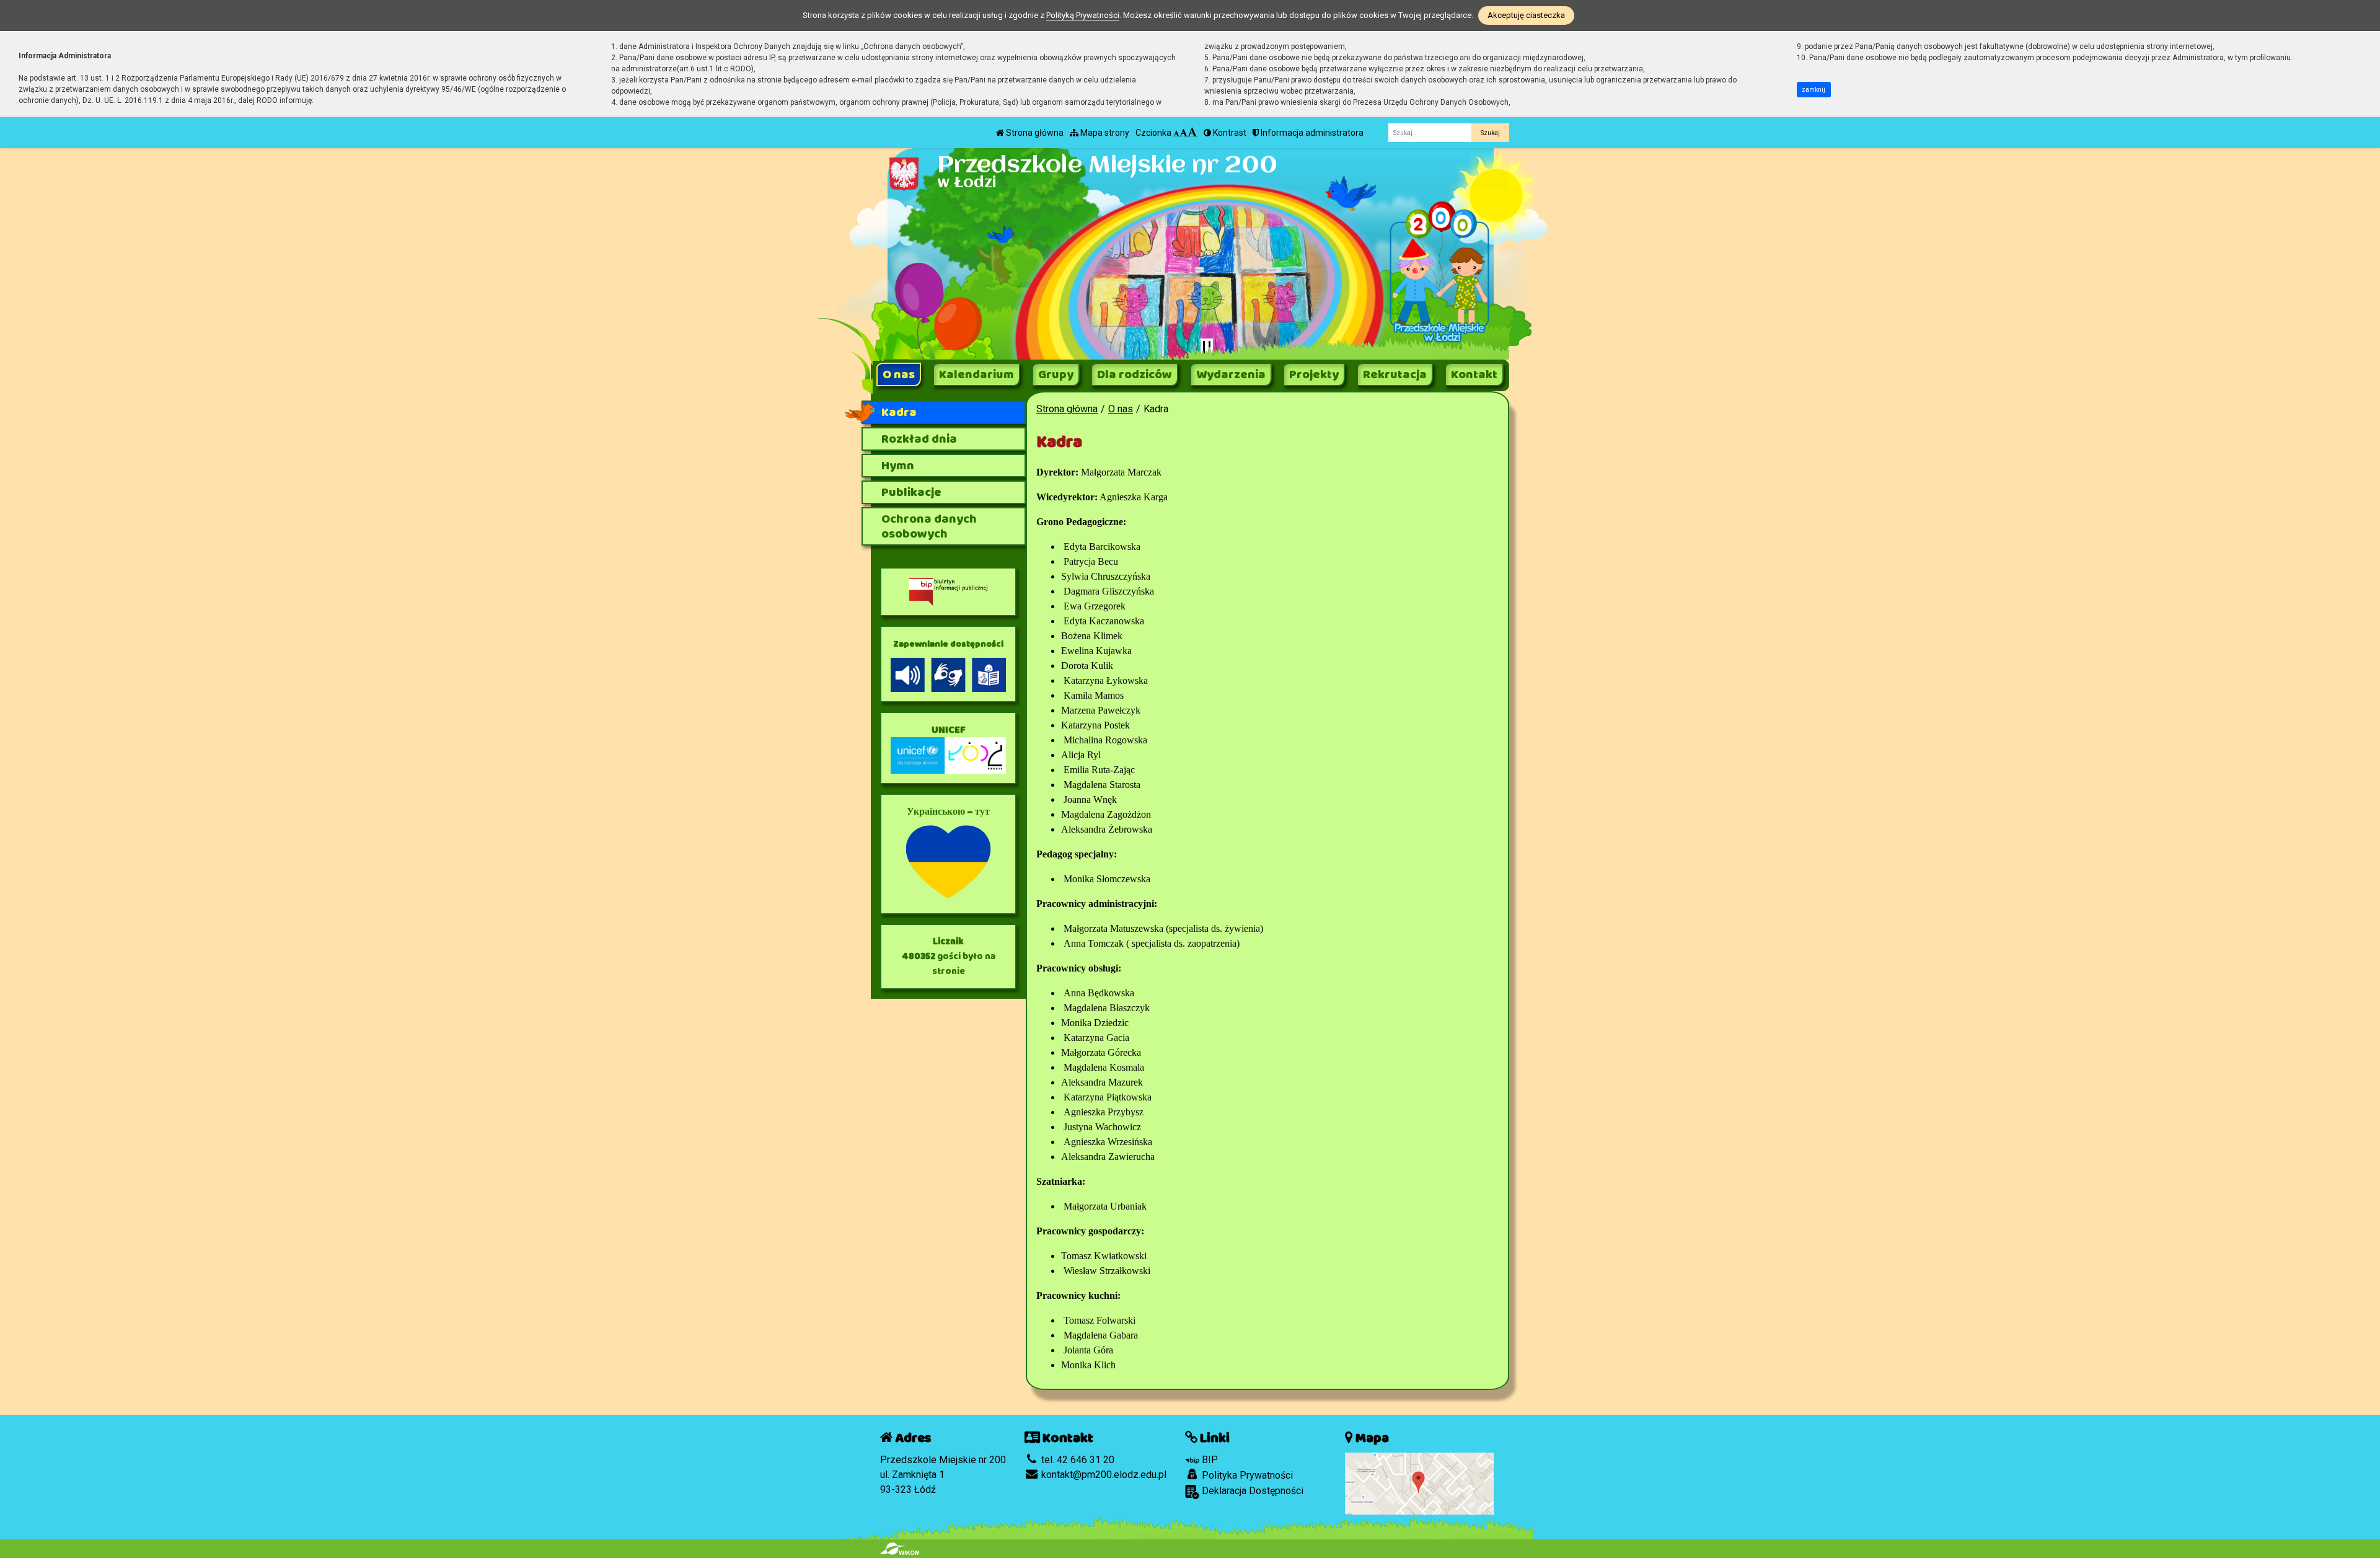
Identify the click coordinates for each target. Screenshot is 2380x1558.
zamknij (1814, 90)
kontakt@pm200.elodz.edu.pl (1103, 1475)
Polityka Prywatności (1246, 1475)
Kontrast (1229, 133)
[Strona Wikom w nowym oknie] (900, 1549)
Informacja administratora (1311, 133)
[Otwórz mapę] (1419, 1483)
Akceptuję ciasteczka (1526, 15)
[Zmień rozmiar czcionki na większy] (1183, 133)
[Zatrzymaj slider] (1207, 347)
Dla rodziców (1135, 374)
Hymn (898, 466)
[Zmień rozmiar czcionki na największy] (1192, 133)
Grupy (1056, 374)
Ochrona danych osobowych (929, 526)
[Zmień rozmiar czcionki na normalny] (1176, 133)
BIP (1209, 1460)
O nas (899, 374)
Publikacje (911, 492)
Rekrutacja (1395, 374)
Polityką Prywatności (1083, 15)
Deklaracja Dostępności (1251, 1491)
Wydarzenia (1231, 374)
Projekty (1314, 374)
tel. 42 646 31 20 (1077, 1460)
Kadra (899, 412)
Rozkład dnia (919, 439)
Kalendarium (976, 374)
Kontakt (1474, 374)
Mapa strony (1104, 133)
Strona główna (1034, 133)
